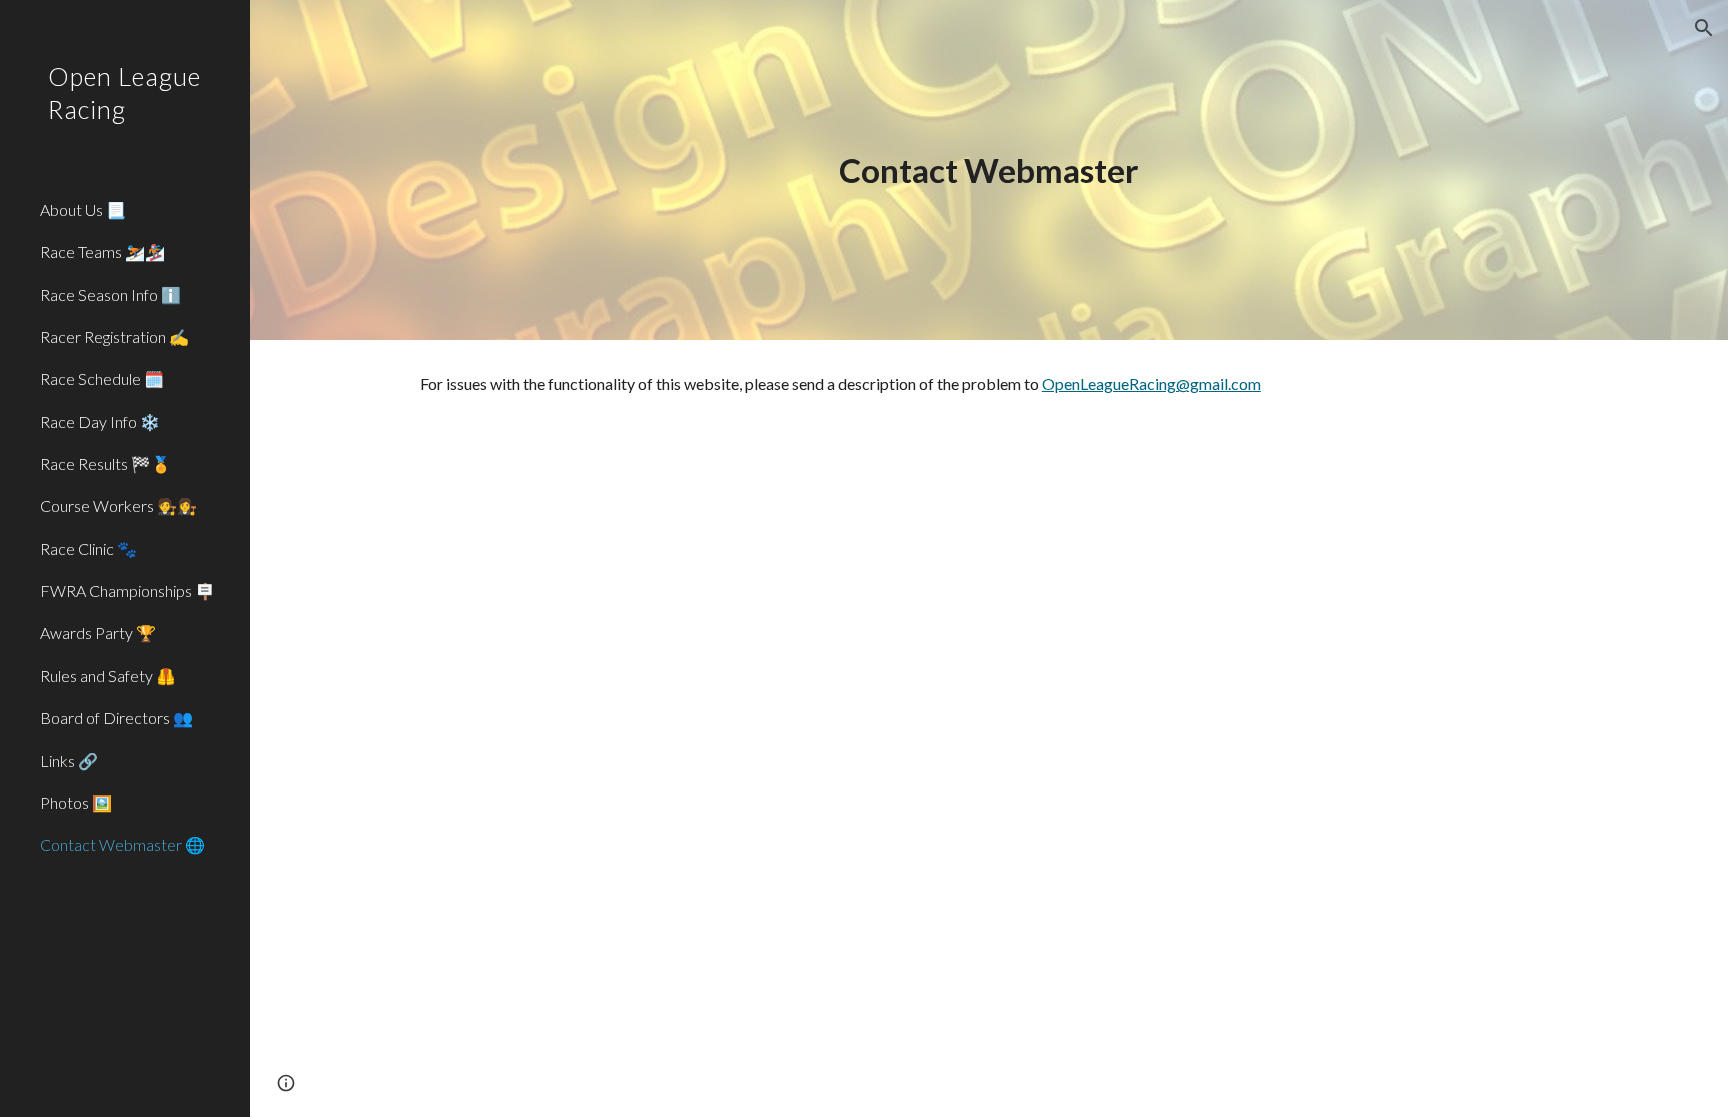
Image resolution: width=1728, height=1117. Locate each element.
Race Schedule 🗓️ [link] (102, 378)
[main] (989, 170)
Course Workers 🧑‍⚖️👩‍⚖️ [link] (118, 505)
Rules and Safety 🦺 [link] (108, 675)
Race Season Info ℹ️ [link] (110, 294)
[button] (1704, 28)
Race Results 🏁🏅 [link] (105, 463)
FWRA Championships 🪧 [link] (127, 590)
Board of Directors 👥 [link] (116, 717)
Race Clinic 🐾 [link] (88, 548)
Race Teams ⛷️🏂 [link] (102, 251)
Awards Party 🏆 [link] (98, 632)
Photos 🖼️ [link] (76, 802)
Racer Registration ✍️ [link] (114, 336)
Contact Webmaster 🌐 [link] (122, 844)
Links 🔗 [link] (69, 760)
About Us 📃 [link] (83, 209)
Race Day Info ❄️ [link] (100, 421)
